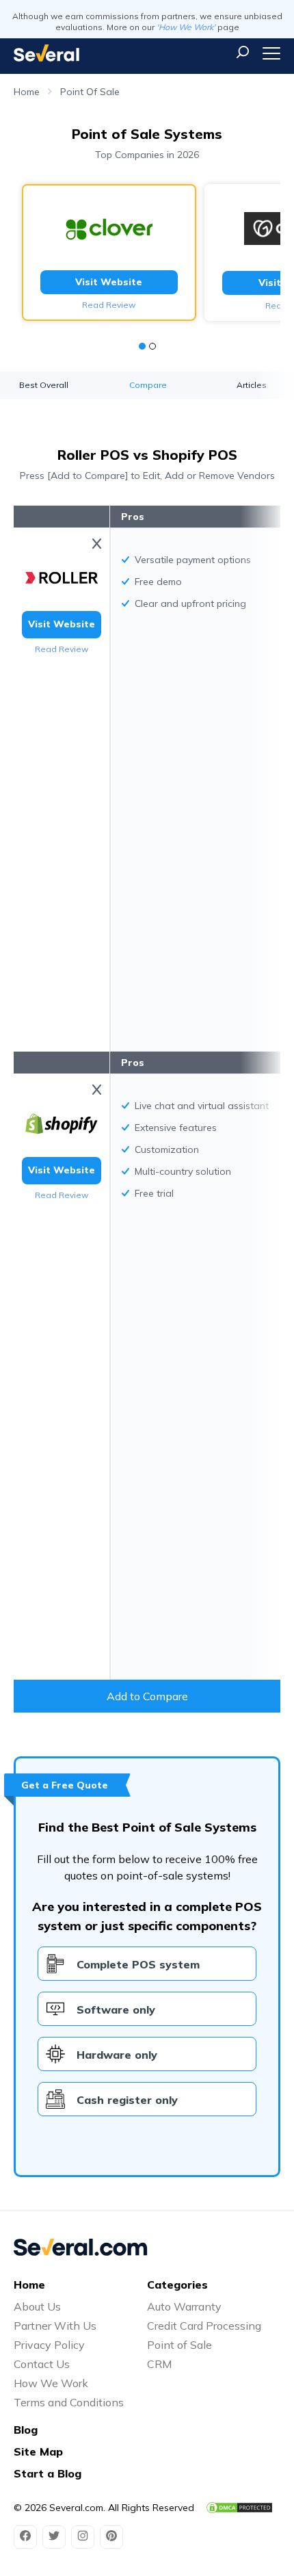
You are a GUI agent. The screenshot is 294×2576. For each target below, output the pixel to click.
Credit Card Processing (204, 2326)
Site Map (38, 2451)
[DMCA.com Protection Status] (239, 2508)
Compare (148, 385)
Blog (26, 2430)
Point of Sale (179, 2345)
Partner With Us (55, 2326)
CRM (159, 2364)
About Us (37, 2306)
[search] (243, 52)
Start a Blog (48, 2473)
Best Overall (44, 385)
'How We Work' (186, 27)
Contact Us (42, 2364)
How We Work (51, 2383)
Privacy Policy (49, 2345)
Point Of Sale (90, 92)
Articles (252, 385)
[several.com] (46, 53)
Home (27, 92)
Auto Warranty (184, 2306)
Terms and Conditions (69, 2402)
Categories (177, 2285)
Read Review (109, 305)
